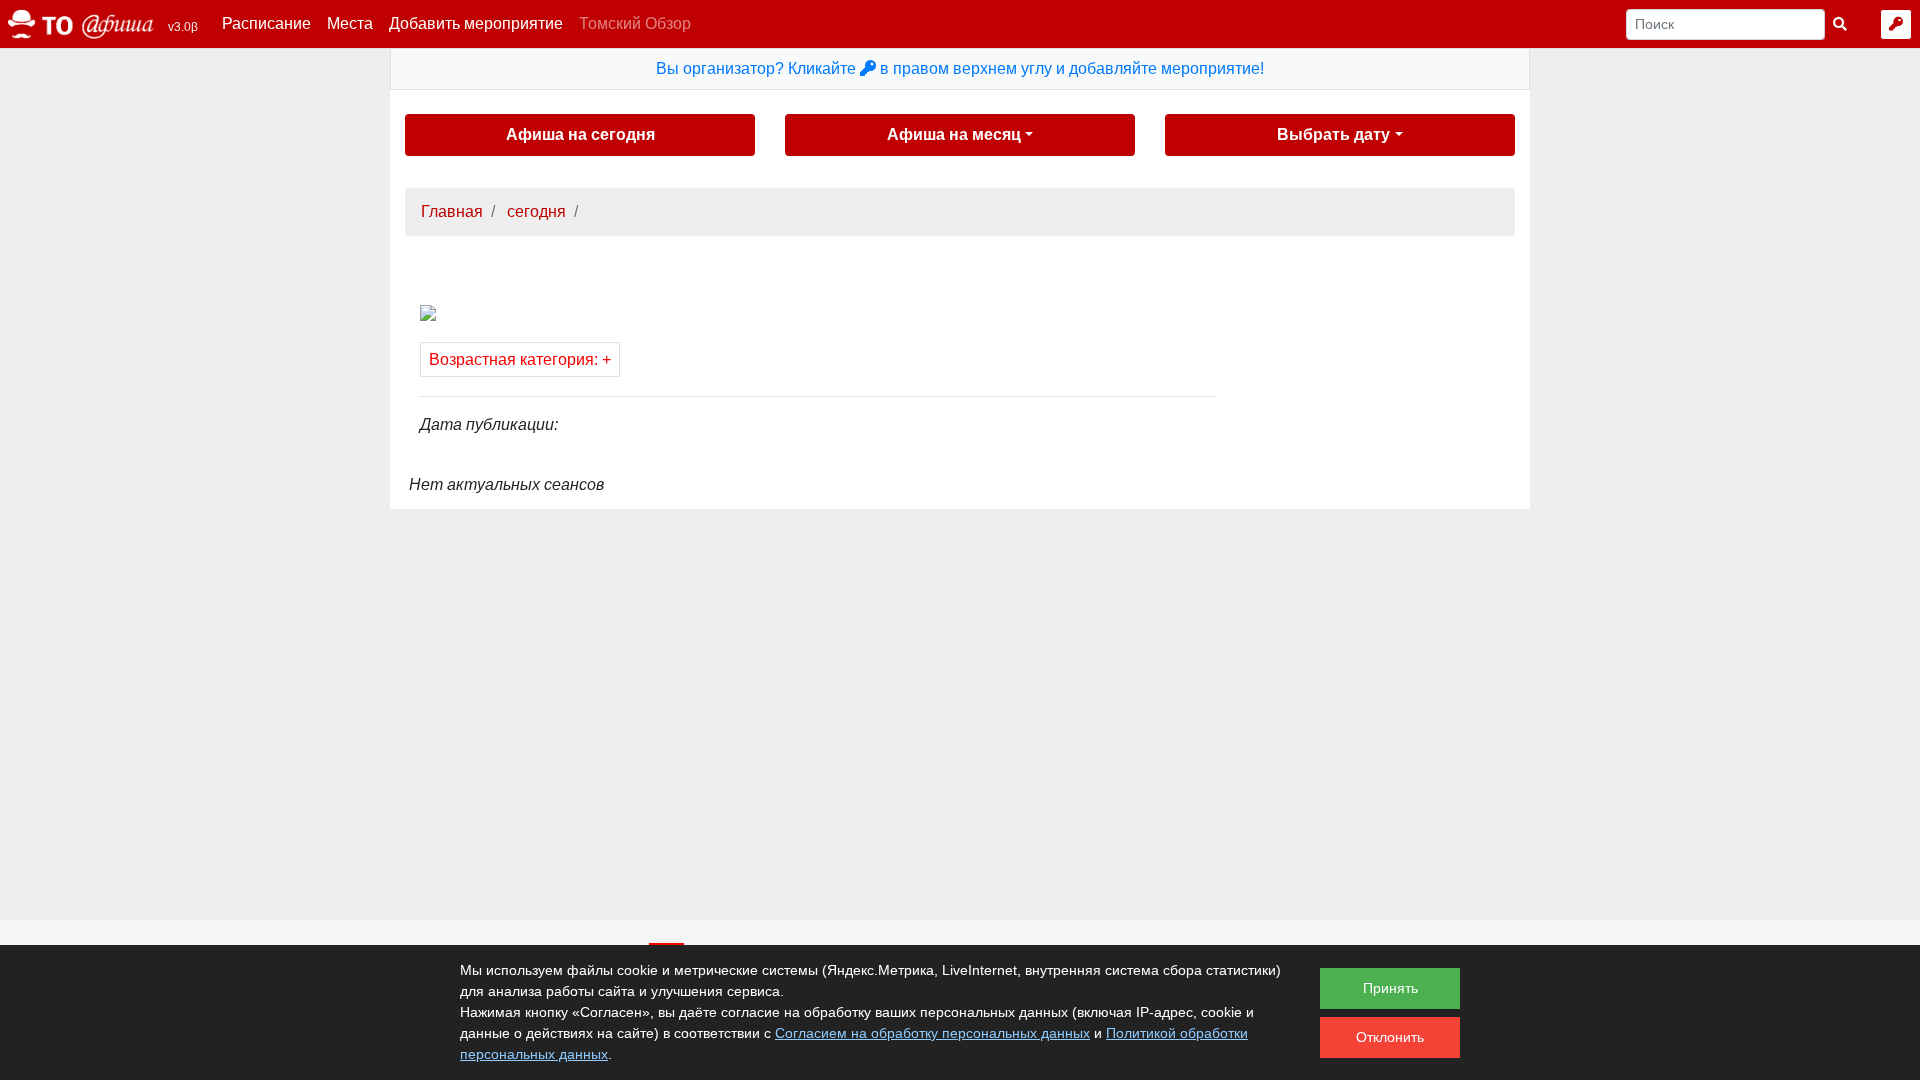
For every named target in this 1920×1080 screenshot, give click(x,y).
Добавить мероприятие (476, 23)
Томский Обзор (635, 23)
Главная (452, 211)
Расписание (266, 23)
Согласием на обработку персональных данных (932, 1033)
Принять (1390, 988)
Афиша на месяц (954, 134)
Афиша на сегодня (580, 134)
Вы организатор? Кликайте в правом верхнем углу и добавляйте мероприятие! (960, 68)
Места (350, 23)
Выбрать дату (1333, 134)
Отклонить (1390, 1037)
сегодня (534, 211)
